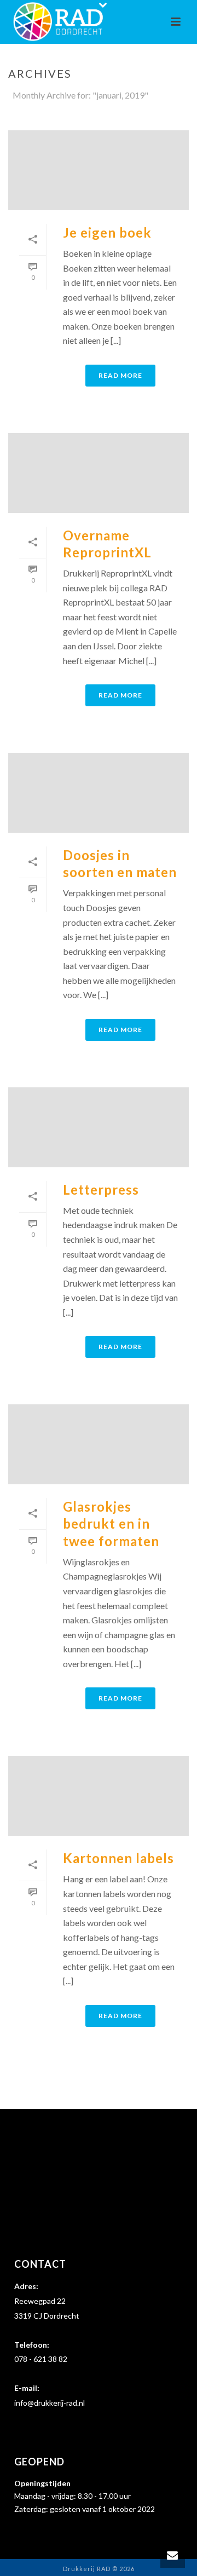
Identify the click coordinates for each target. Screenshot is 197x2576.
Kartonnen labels (118, 1858)
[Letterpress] (99, 1127)
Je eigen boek (107, 232)
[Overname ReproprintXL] (99, 473)
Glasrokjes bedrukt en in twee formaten (111, 1523)
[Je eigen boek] (99, 170)
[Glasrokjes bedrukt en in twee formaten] (99, 1444)
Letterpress (101, 1189)
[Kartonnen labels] (99, 1796)
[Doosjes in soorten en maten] (99, 793)
